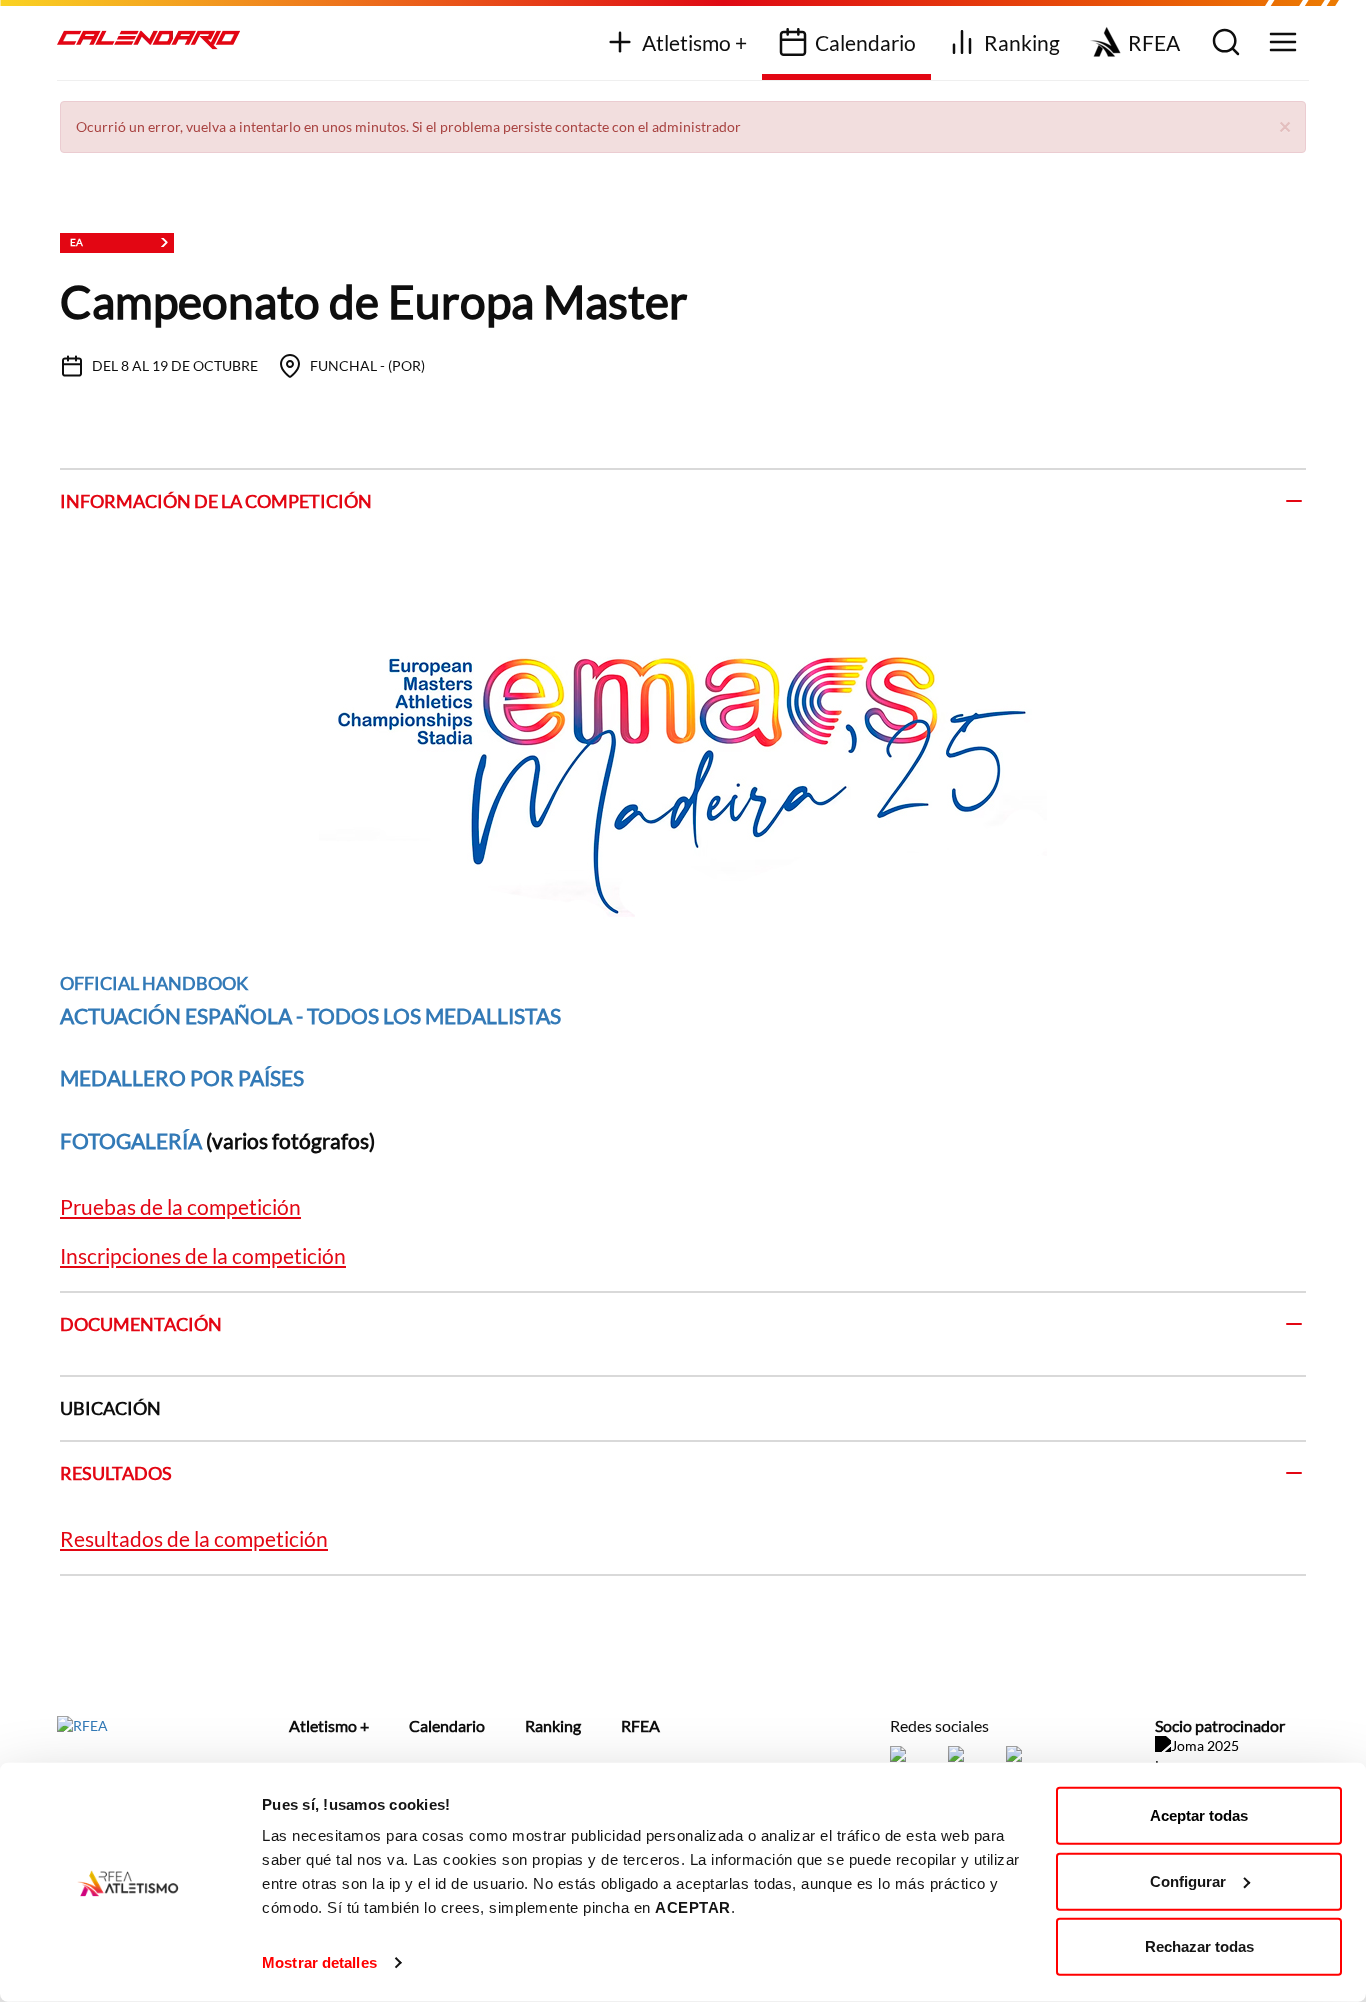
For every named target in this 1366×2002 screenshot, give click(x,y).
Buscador (1223, 43)
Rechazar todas (1199, 1946)
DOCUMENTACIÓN (141, 1324)
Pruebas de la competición (180, 1206)
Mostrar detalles (319, 1962)
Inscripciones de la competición (203, 1255)
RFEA (1154, 42)
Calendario (865, 42)
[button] (1285, 125)
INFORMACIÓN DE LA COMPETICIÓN (216, 501)
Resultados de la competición (194, 1538)
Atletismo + (694, 42)
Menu (1280, 43)
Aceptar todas (1199, 1815)
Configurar (1188, 1880)
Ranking (1022, 42)
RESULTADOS (116, 1473)
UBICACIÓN (110, 1408)
